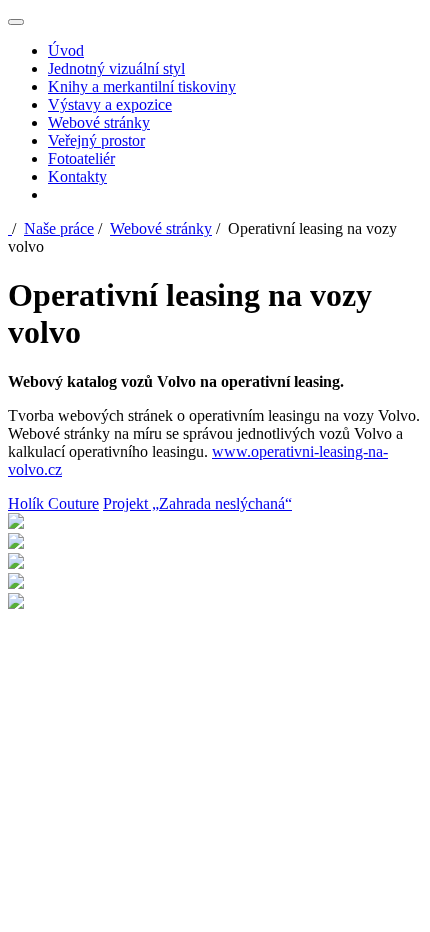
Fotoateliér (81, 158)
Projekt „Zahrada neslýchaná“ (197, 503)
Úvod (66, 50)
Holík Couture (53, 503)
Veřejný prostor (96, 140)
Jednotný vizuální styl (116, 68)
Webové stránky (99, 122)
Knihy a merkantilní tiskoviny (142, 86)
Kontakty (77, 176)
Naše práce (59, 228)
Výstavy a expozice (110, 104)
